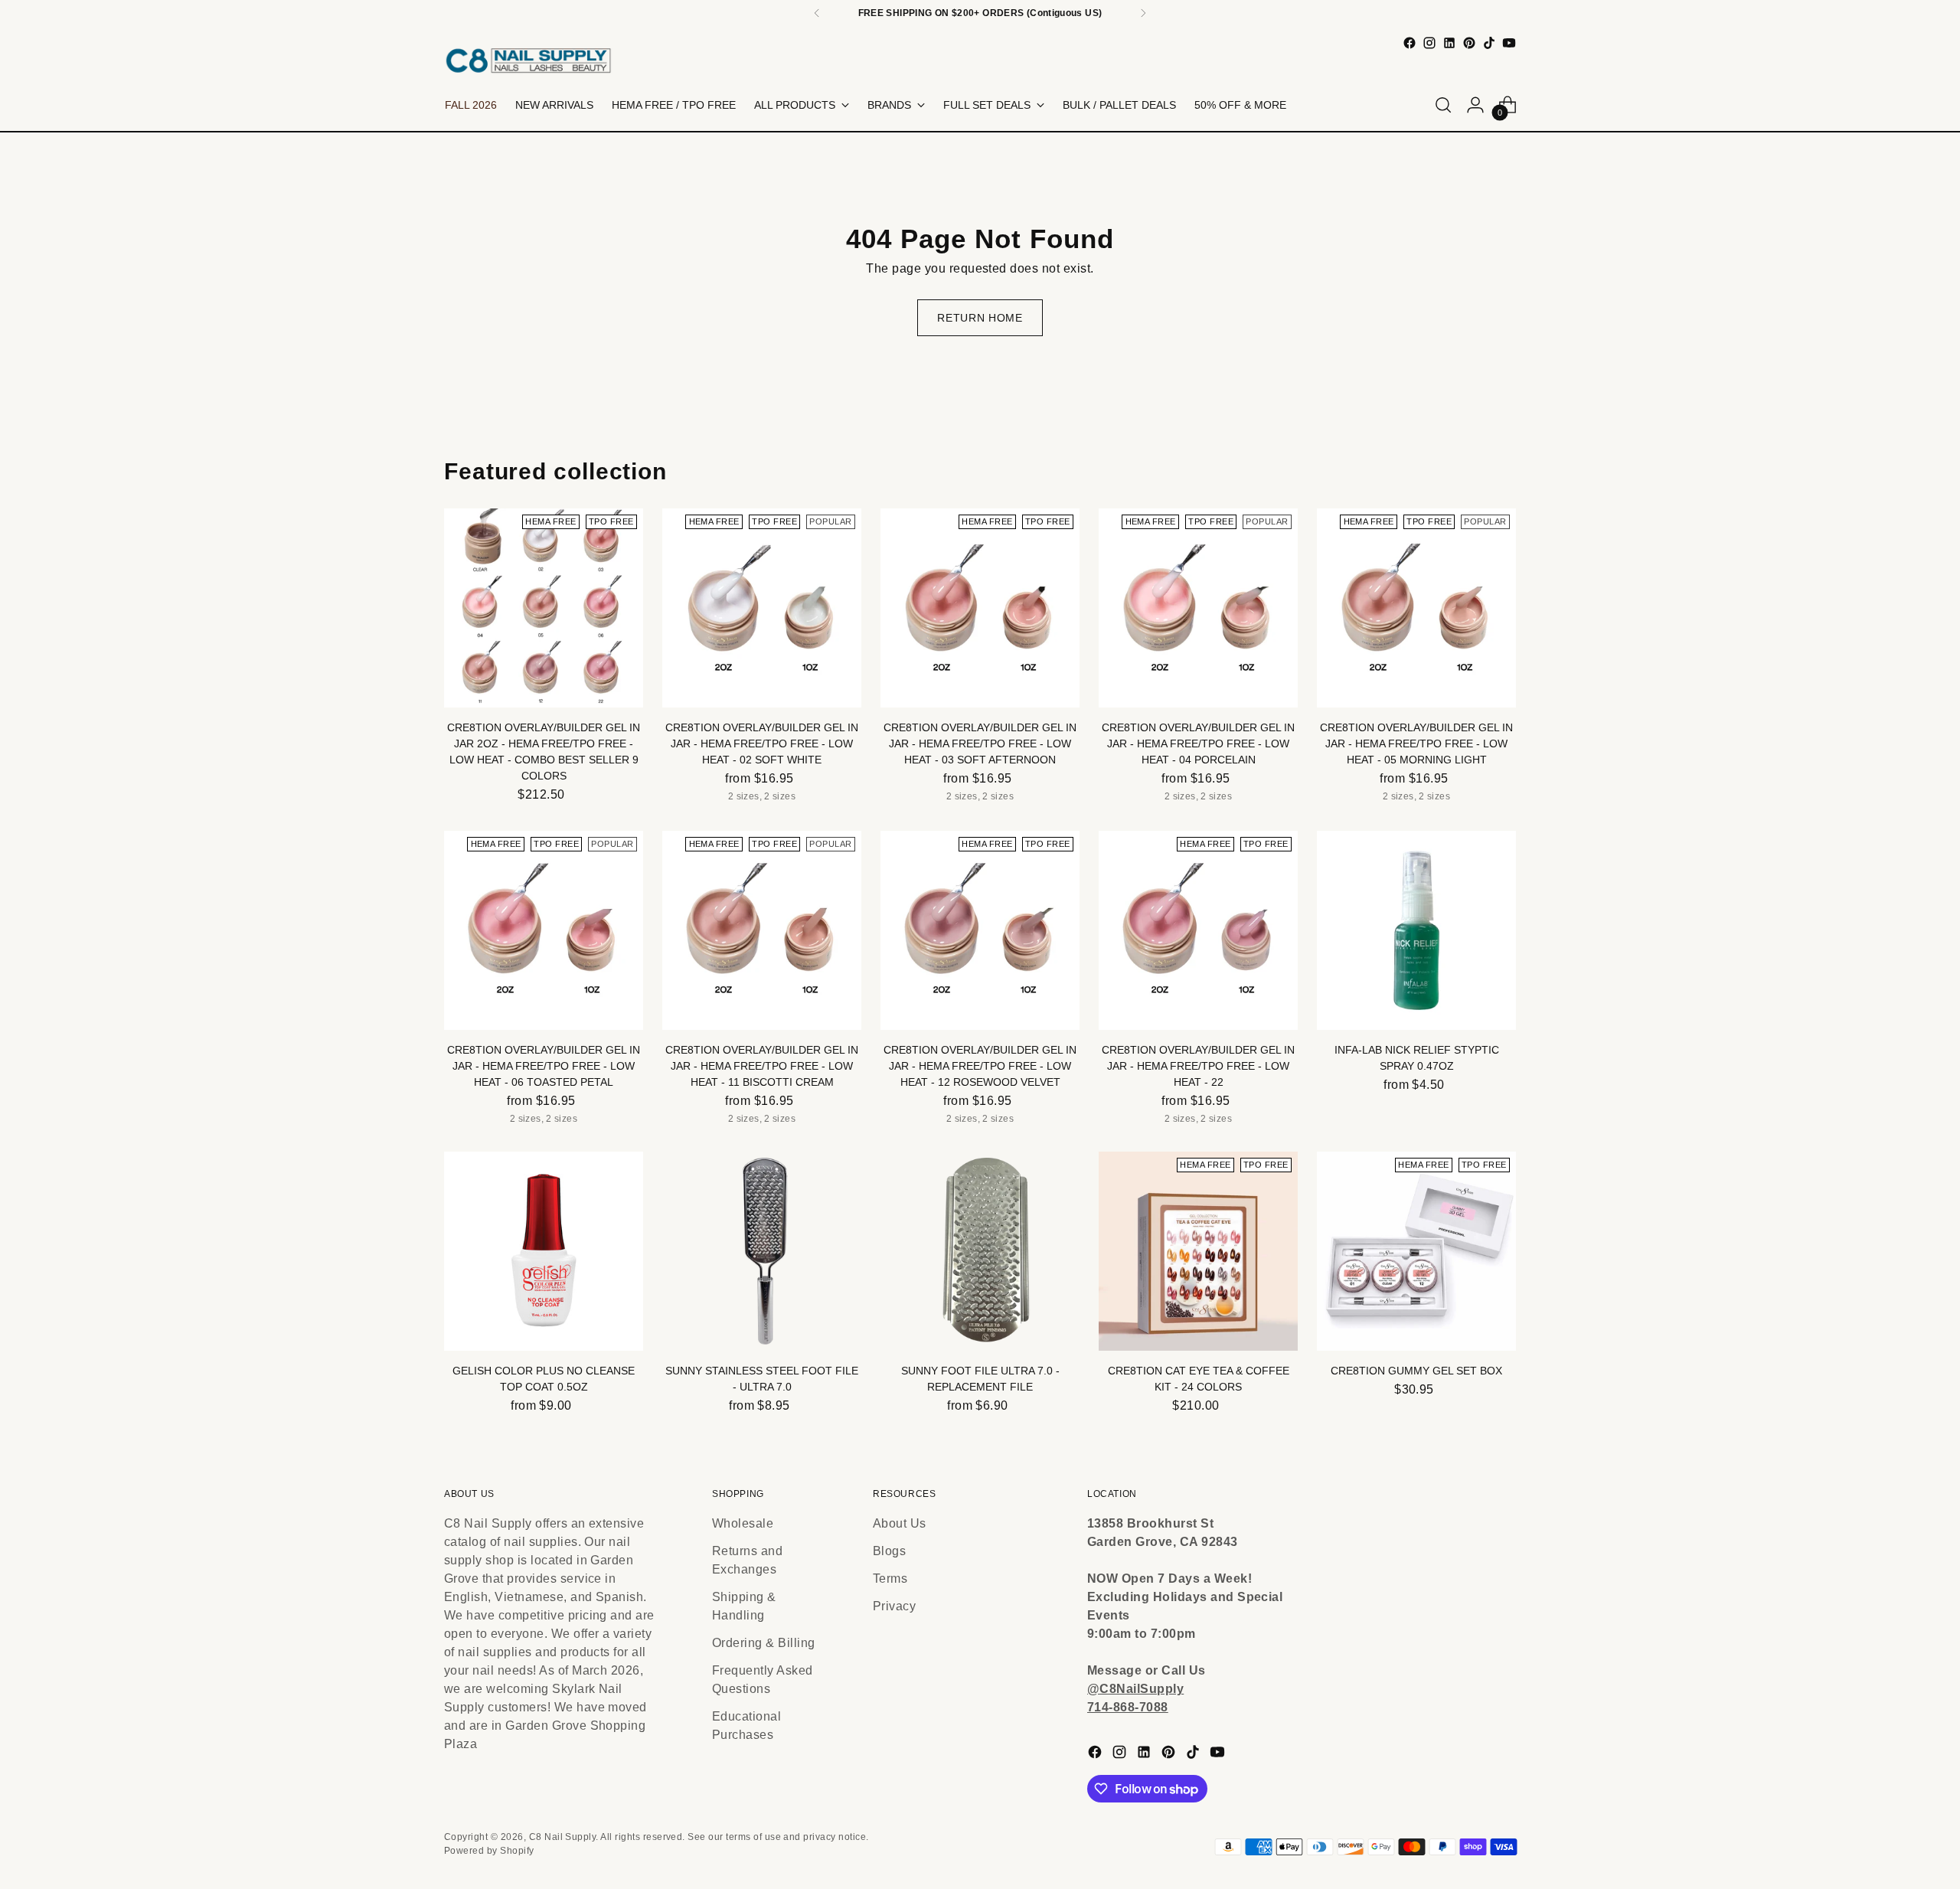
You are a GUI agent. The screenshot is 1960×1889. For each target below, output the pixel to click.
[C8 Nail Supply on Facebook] (1410, 43)
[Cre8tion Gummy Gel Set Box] (1416, 1251)
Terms (890, 1579)
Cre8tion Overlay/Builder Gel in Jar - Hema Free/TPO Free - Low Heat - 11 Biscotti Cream (762, 1066)
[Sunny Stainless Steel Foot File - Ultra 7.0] (762, 1251)
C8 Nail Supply (563, 1837)
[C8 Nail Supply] (528, 60)
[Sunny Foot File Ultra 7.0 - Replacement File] (980, 1251)
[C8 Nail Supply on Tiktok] (1489, 43)
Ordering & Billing (764, 1643)
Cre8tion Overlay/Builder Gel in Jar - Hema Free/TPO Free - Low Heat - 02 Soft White (762, 744)
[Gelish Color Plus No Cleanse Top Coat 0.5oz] (544, 1251)
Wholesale (743, 1523)
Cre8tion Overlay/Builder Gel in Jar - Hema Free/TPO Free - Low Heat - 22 (1198, 1066)
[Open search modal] (1443, 105)
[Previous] (817, 13)
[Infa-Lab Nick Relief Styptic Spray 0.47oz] (1416, 930)
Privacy (894, 1606)
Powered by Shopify (489, 1851)
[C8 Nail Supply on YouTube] (1509, 43)
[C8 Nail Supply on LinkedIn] (1449, 43)
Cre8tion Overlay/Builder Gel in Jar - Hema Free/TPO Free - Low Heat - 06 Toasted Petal (544, 1066)
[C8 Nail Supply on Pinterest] (1469, 43)
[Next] (1143, 13)
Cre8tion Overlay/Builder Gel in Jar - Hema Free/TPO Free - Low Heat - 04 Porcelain (1198, 744)
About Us (900, 1523)
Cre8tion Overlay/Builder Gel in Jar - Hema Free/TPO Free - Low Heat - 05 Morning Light (1416, 744)
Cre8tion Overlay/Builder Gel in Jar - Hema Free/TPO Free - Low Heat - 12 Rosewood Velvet (980, 1066)
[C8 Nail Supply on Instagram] (1429, 43)
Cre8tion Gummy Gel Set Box (1416, 1371)
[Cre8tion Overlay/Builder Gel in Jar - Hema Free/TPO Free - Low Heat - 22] (1198, 930)
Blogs (889, 1551)
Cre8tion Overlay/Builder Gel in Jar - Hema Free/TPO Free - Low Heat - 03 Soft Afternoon (980, 744)
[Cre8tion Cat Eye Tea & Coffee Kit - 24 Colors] (1198, 1251)
